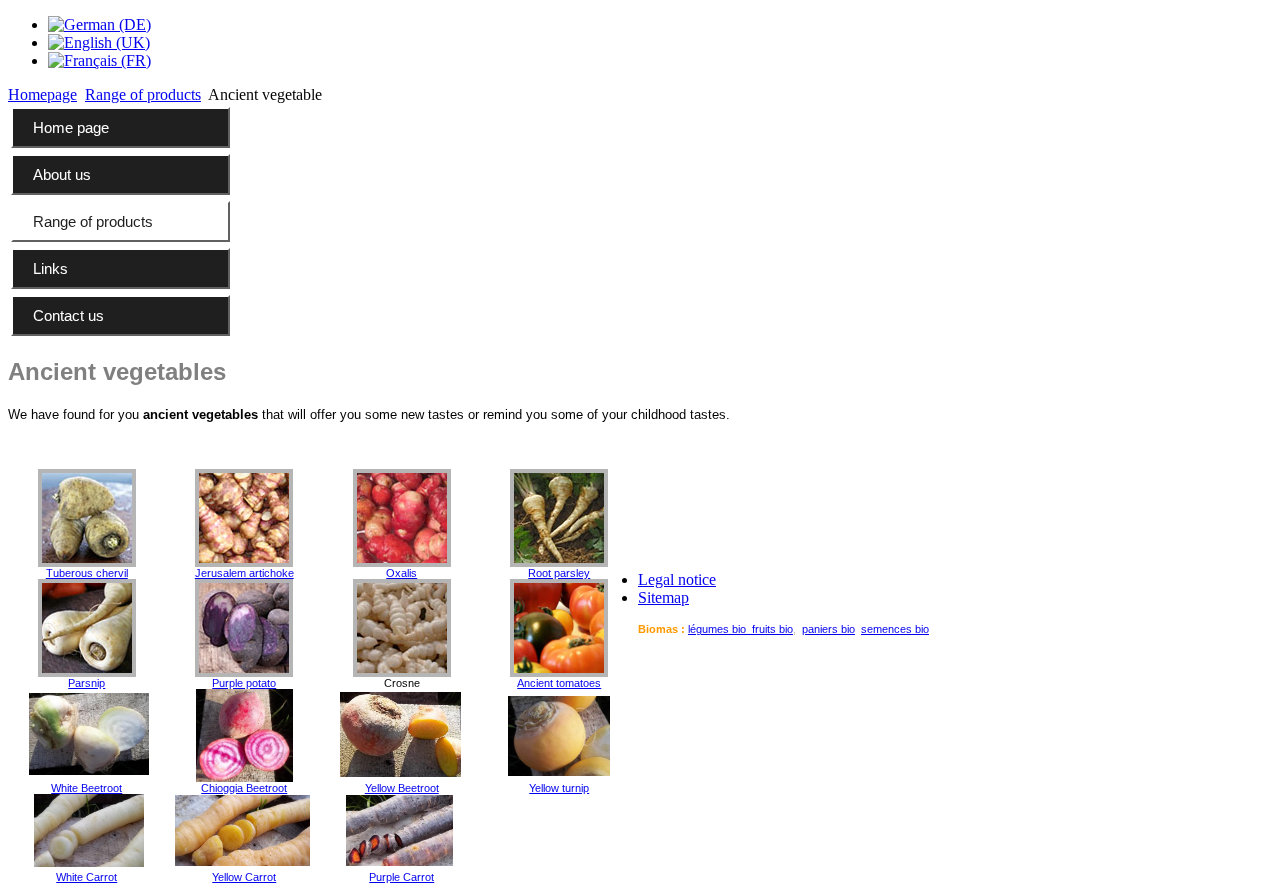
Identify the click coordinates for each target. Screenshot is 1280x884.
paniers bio (828, 629)
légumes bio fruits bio (740, 629)
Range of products (143, 94)
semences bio (895, 629)
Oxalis (401, 573)
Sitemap (663, 597)
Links (50, 268)
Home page (71, 127)
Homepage (42, 94)
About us (62, 174)
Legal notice (677, 579)
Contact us (68, 315)
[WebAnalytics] (1232, 660)
